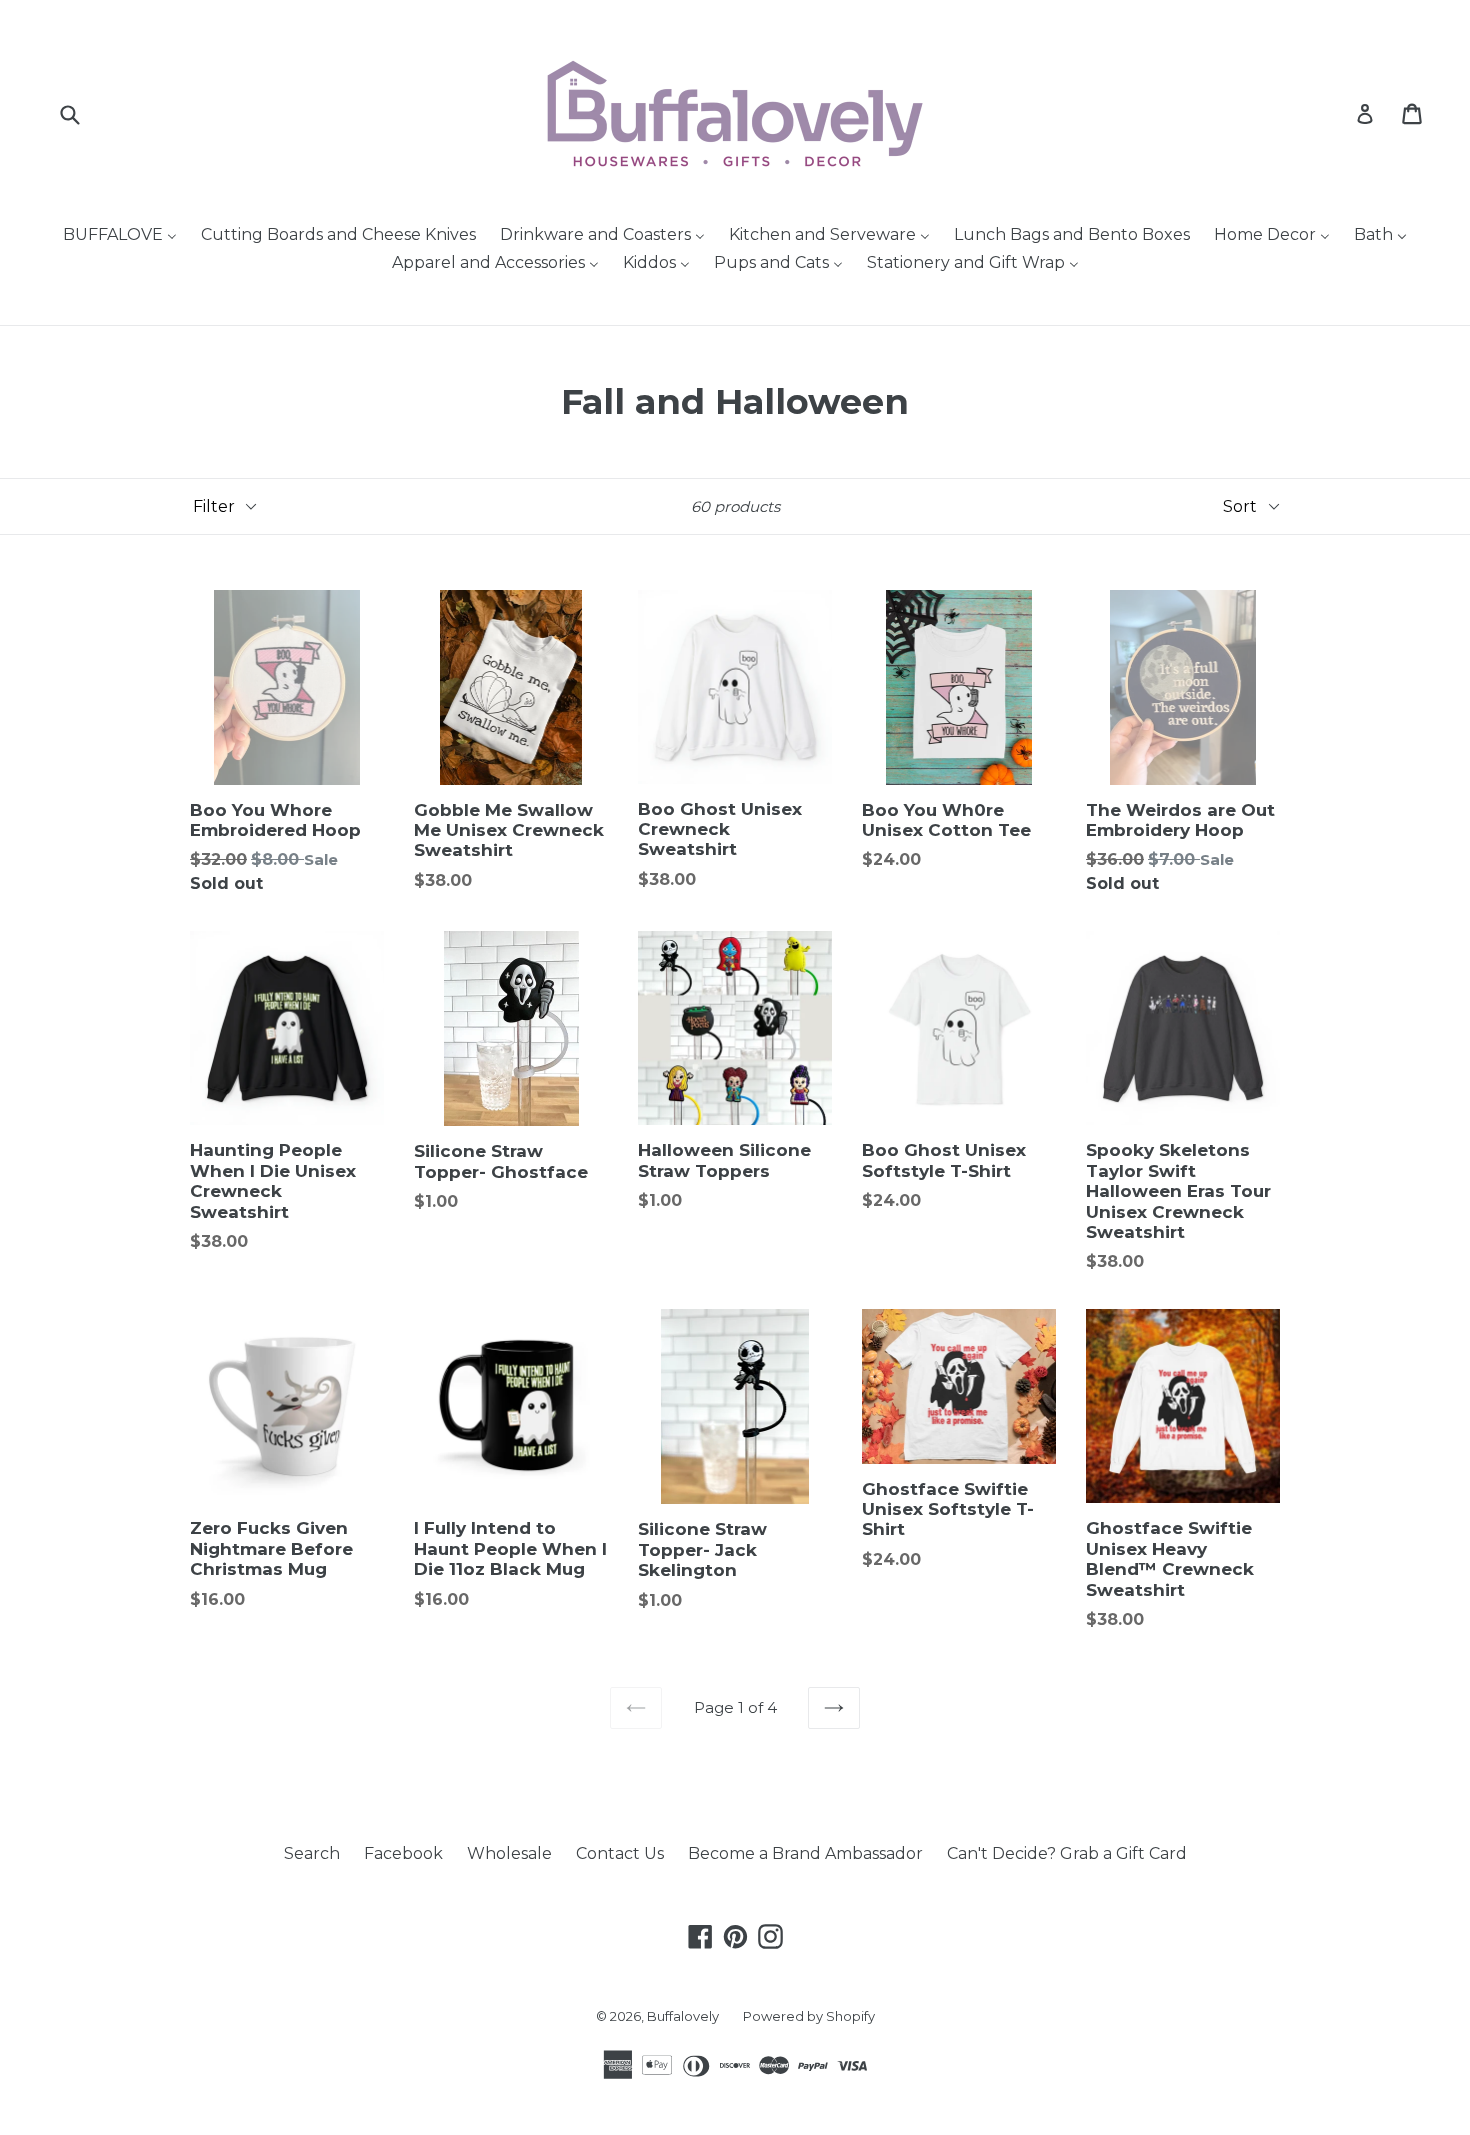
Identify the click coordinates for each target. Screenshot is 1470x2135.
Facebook (403, 1853)
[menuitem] (120, 236)
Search (312, 1853)
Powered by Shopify (809, 2016)
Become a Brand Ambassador (805, 1853)
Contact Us (620, 1853)
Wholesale (509, 1853)
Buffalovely (683, 2016)
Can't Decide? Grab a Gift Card (1067, 1853)
